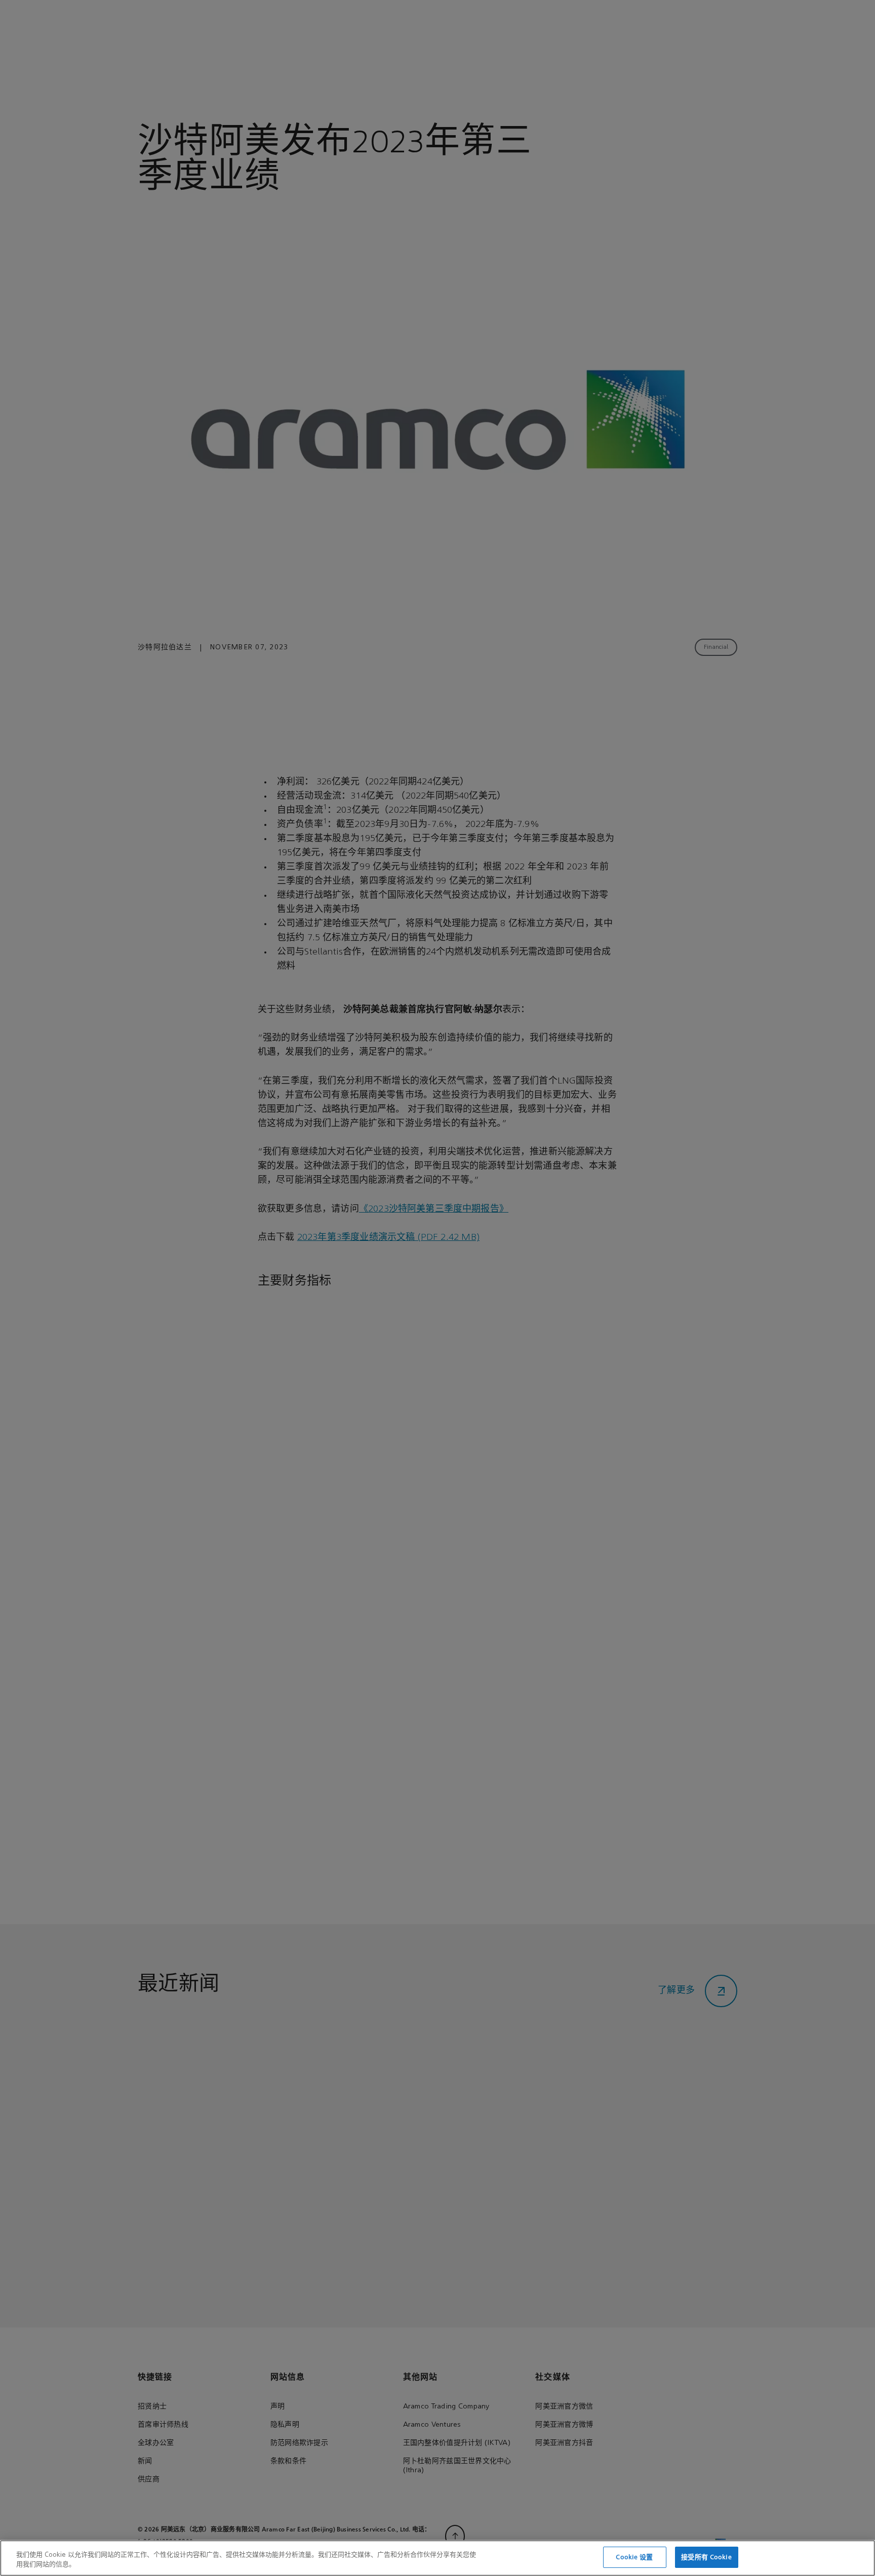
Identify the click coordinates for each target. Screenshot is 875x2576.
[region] (437, 2558)
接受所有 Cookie (706, 2557)
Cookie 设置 (634, 2557)
